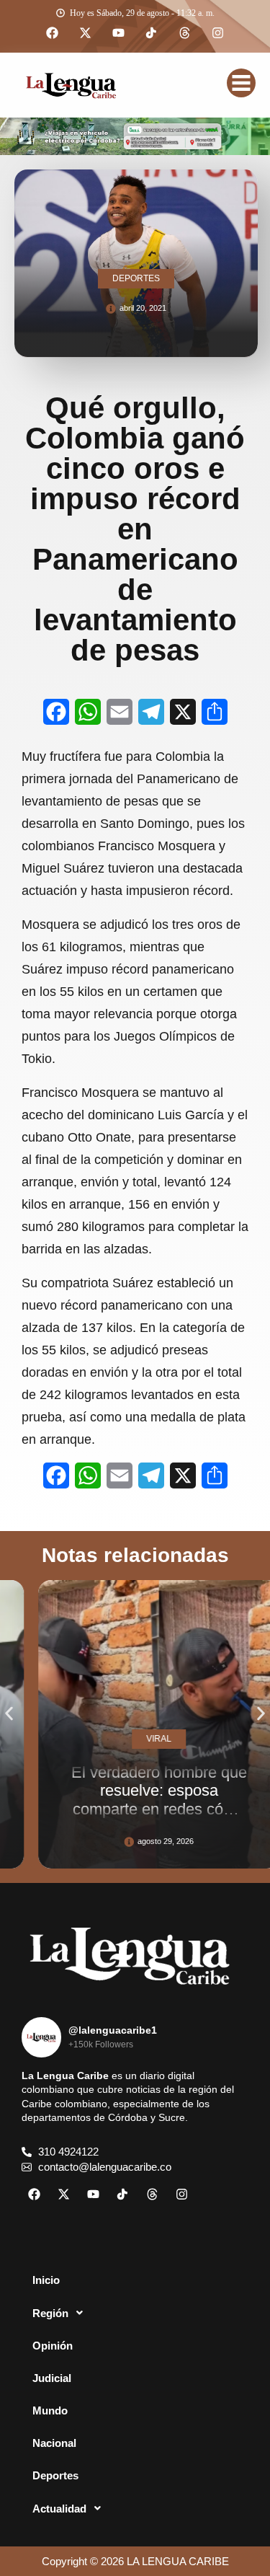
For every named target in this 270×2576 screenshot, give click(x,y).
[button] (9, 1714)
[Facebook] (53, 33)
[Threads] (185, 33)
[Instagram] (218, 33)
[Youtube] (119, 33)
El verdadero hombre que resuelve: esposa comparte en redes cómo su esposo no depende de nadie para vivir (140, 1809)
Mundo (50, 2410)
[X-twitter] (86, 33)
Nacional (54, 2443)
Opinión (53, 2346)
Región (50, 2313)
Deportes (55, 2475)
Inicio (46, 2280)
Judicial (52, 2378)
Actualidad (59, 2509)
